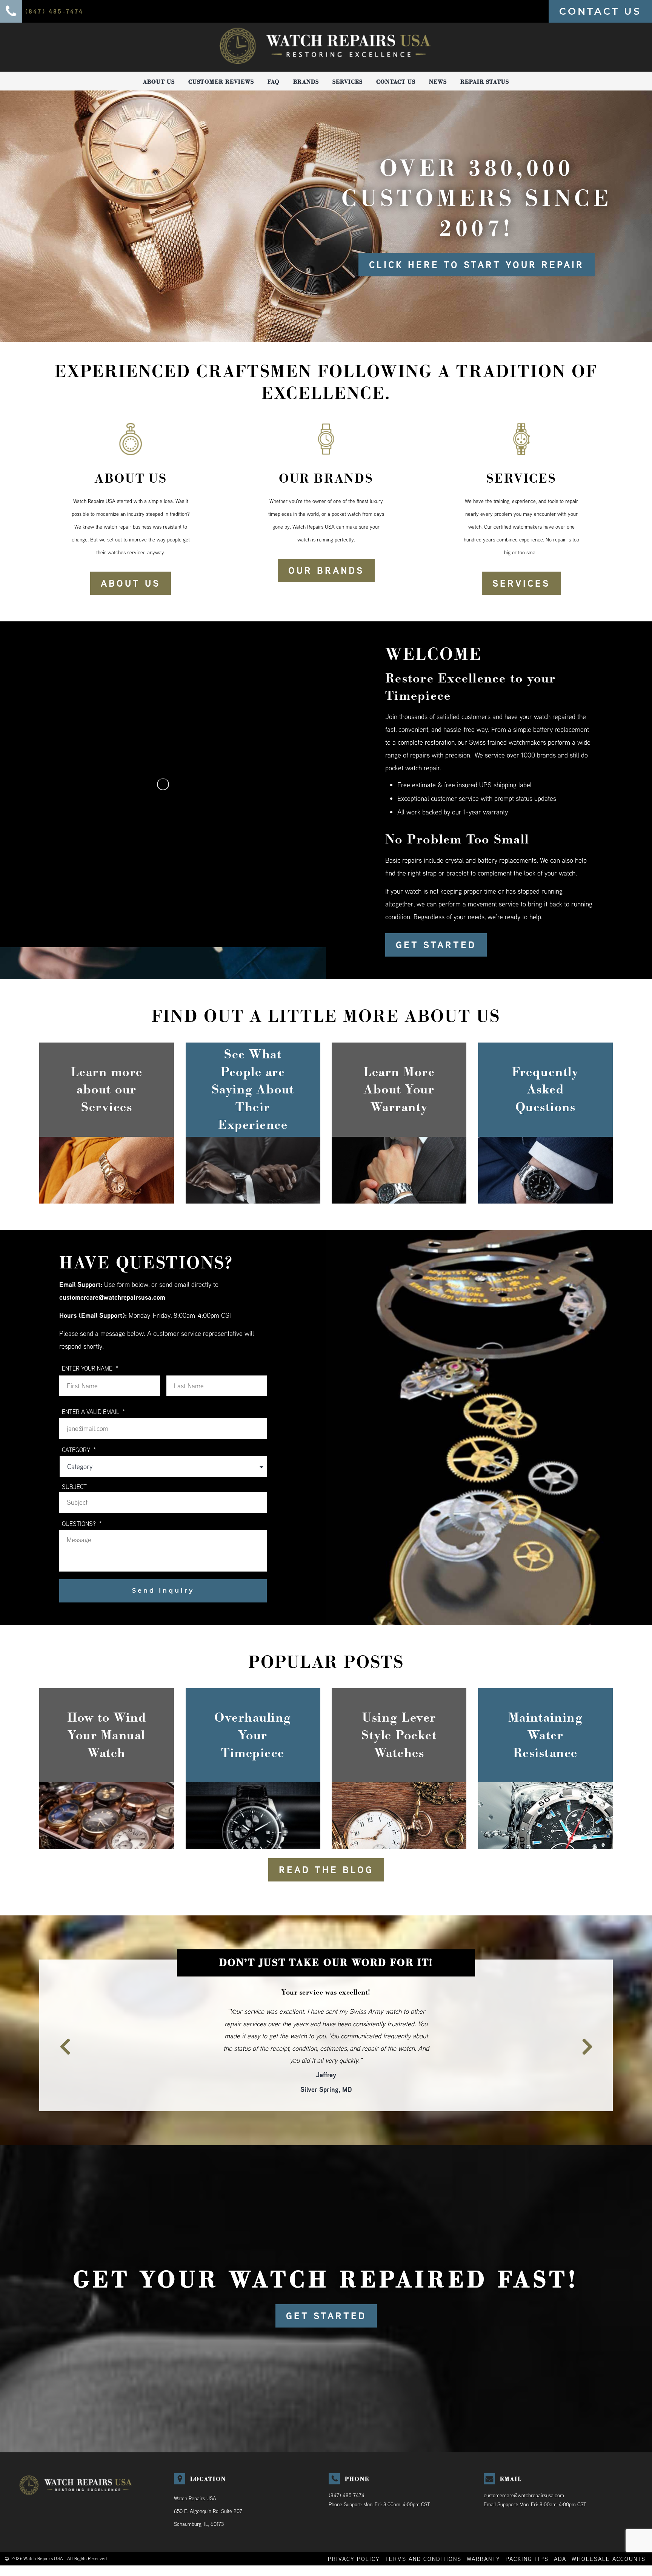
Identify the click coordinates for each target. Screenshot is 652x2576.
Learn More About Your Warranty (399, 1090)
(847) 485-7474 (347, 2471)
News (438, 82)
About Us (159, 82)
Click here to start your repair (477, 265)
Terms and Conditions (423, 2534)
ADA (560, 2534)
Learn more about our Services (107, 1090)
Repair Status (485, 82)
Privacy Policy (354, 2534)
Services (348, 82)
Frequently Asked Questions (545, 1090)
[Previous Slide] (61, 2029)
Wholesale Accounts (609, 2534)
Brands (306, 82)
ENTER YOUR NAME (90, 1368)
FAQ (274, 82)
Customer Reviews (221, 82)
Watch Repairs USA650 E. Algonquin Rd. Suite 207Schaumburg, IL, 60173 (208, 2487)
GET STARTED (436, 945)
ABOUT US (131, 583)
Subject (74, 1487)
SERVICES (521, 583)
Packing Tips (527, 2534)
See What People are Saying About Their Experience (253, 1089)
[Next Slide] (591, 2029)
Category (79, 1450)
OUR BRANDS (326, 570)
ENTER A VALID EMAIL (94, 1411)
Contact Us (396, 82)
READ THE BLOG (326, 1870)
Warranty (484, 2534)
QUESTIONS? (82, 1523)
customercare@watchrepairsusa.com (112, 1297)
